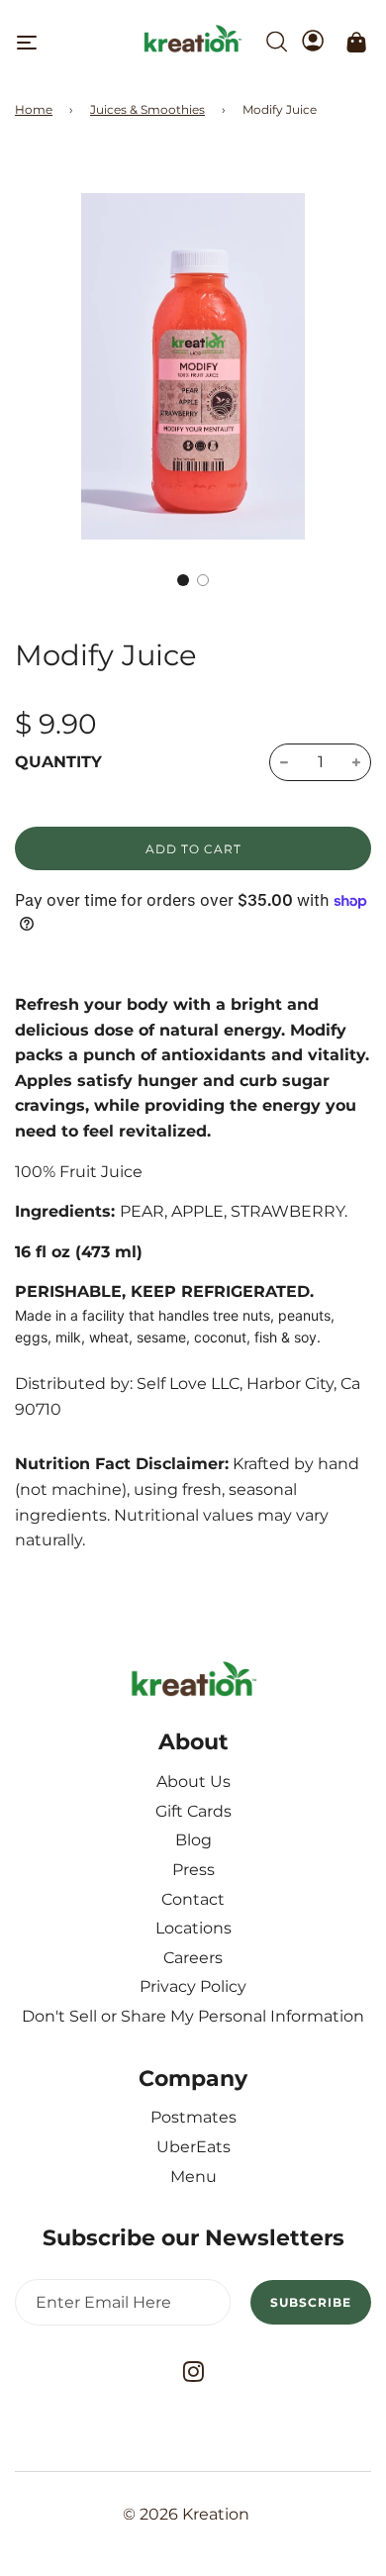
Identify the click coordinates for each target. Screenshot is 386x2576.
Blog (193, 1840)
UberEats (193, 2147)
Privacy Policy (193, 1986)
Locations (193, 1928)
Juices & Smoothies (147, 109)
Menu (193, 2177)
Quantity (58, 762)
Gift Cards (193, 1811)
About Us (193, 1782)
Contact (193, 1899)
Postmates (193, 2117)
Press (193, 1870)
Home (34, 109)
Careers (193, 1958)
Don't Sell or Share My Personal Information (193, 2016)
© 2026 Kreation (186, 2514)
